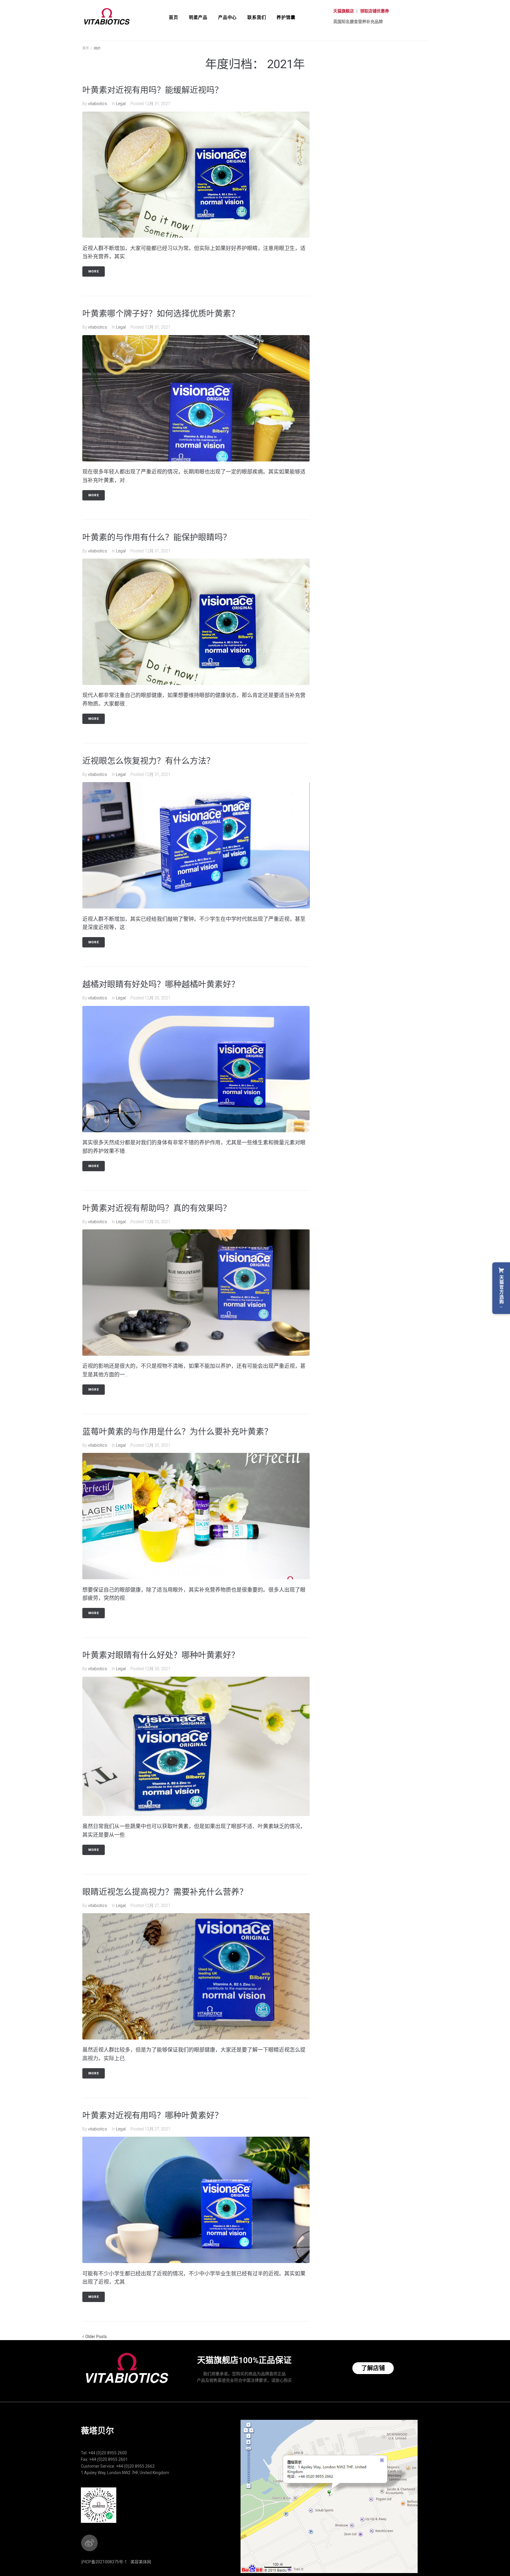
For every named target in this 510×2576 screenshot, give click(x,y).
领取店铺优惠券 (375, 11)
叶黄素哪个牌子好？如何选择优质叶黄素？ (161, 314)
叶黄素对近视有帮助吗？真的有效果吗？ (157, 1208)
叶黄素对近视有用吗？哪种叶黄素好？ (153, 2116)
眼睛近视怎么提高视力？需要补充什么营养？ (165, 1892)
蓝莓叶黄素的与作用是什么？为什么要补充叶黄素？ (177, 1432)
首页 (86, 48)
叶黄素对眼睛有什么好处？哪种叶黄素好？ (161, 1655)
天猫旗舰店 (344, 11)
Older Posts (95, 2337)
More (94, 271)
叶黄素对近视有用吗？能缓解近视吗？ (153, 90)
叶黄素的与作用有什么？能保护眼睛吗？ (157, 537)
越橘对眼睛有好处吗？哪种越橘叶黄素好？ (161, 984)
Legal (121, 104)
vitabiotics (98, 104)
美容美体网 (141, 2562)
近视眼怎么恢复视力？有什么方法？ (148, 761)
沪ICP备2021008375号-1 (104, 2562)
